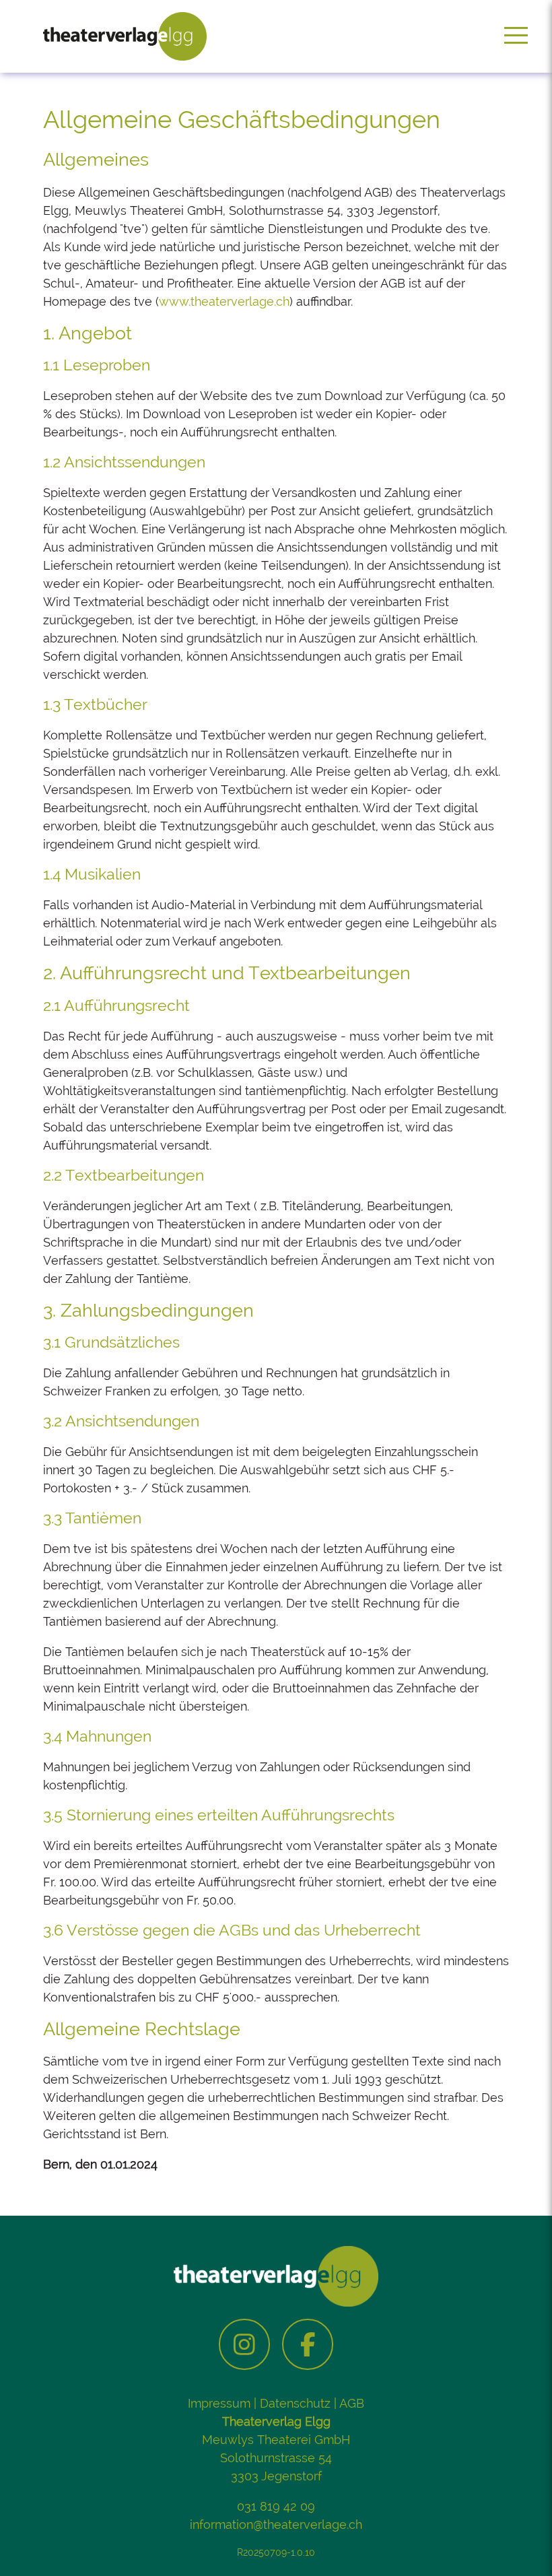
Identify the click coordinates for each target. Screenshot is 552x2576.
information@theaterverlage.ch (276, 2524)
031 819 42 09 (276, 2506)
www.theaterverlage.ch (224, 301)
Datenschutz (295, 2403)
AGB (352, 2403)
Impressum (219, 2403)
